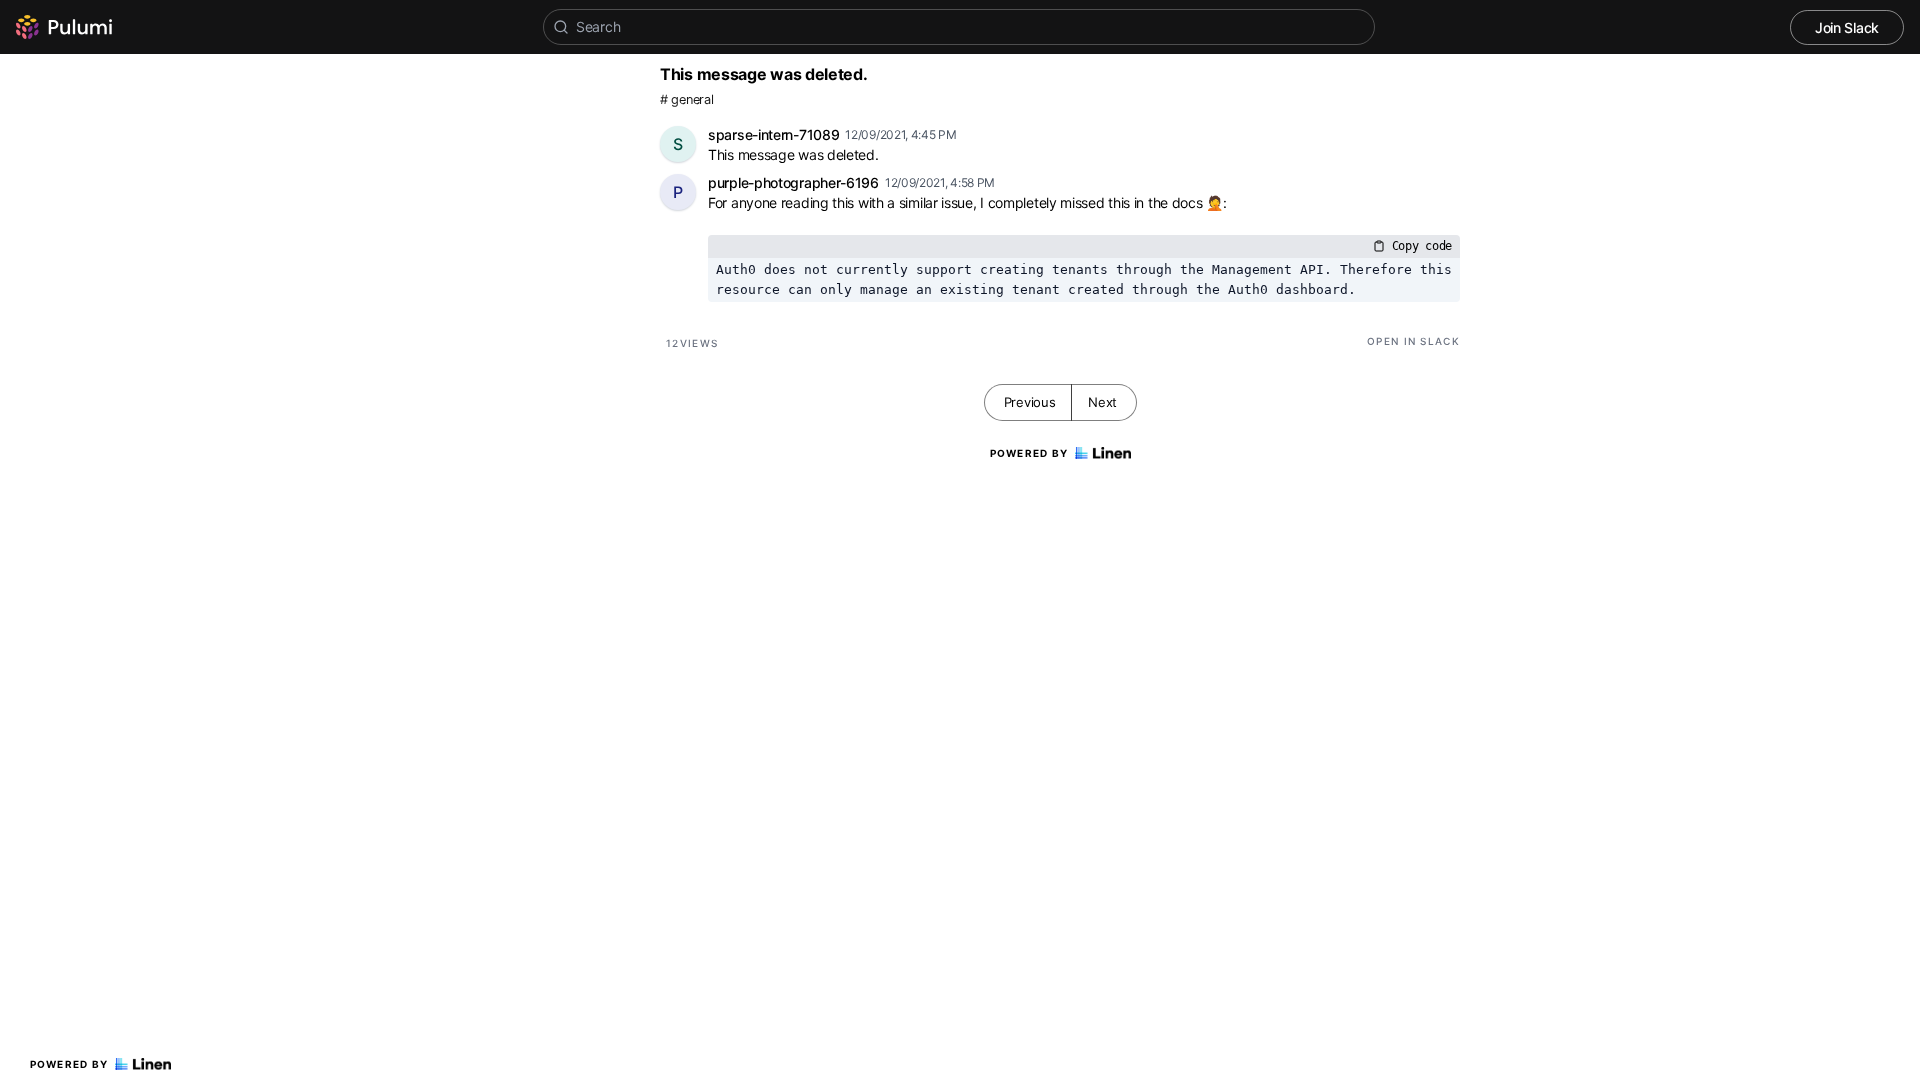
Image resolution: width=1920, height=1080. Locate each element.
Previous (1030, 402)
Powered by (69, 1064)
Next (1102, 402)
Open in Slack (1413, 341)
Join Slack (1847, 27)
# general (686, 99)
